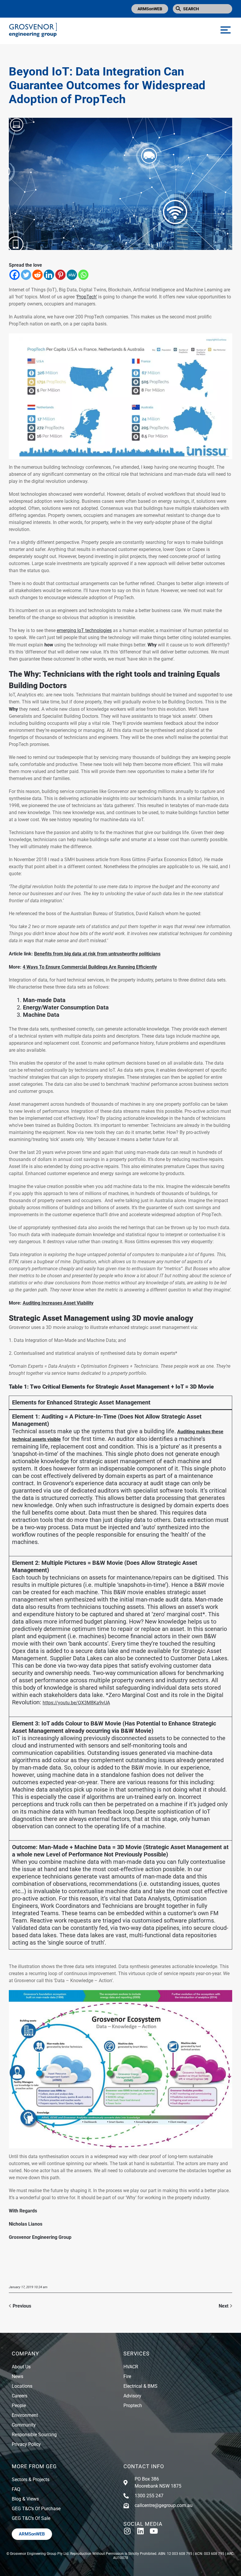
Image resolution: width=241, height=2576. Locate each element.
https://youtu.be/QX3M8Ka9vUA (76, 1703)
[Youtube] (154, 2531)
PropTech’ (87, 297)
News (17, 2376)
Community (24, 2425)
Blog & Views (25, 2499)
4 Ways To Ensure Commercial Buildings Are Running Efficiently (90, 967)
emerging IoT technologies (84, 630)
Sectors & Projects (31, 2480)
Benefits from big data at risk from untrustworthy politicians (97, 954)
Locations (22, 2386)
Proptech (133, 2406)
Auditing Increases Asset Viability (58, 1303)
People (19, 2406)
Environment (25, 2415)
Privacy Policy (26, 2444)
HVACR (131, 2367)
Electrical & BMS (140, 2386)
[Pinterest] (60, 275)
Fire (127, 2376)
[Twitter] (26, 275)
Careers (20, 2396)
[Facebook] (15, 275)
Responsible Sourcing (34, 2435)
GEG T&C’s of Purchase (36, 2509)
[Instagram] (127, 2531)
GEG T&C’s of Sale (31, 2518)
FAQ (16, 2489)
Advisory (132, 2396)
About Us (21, 2367)
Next (224, 2306)
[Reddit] (37, 275)
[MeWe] (72, 275)
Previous (22, 2306)
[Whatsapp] (83, 275)
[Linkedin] (49, 275)
